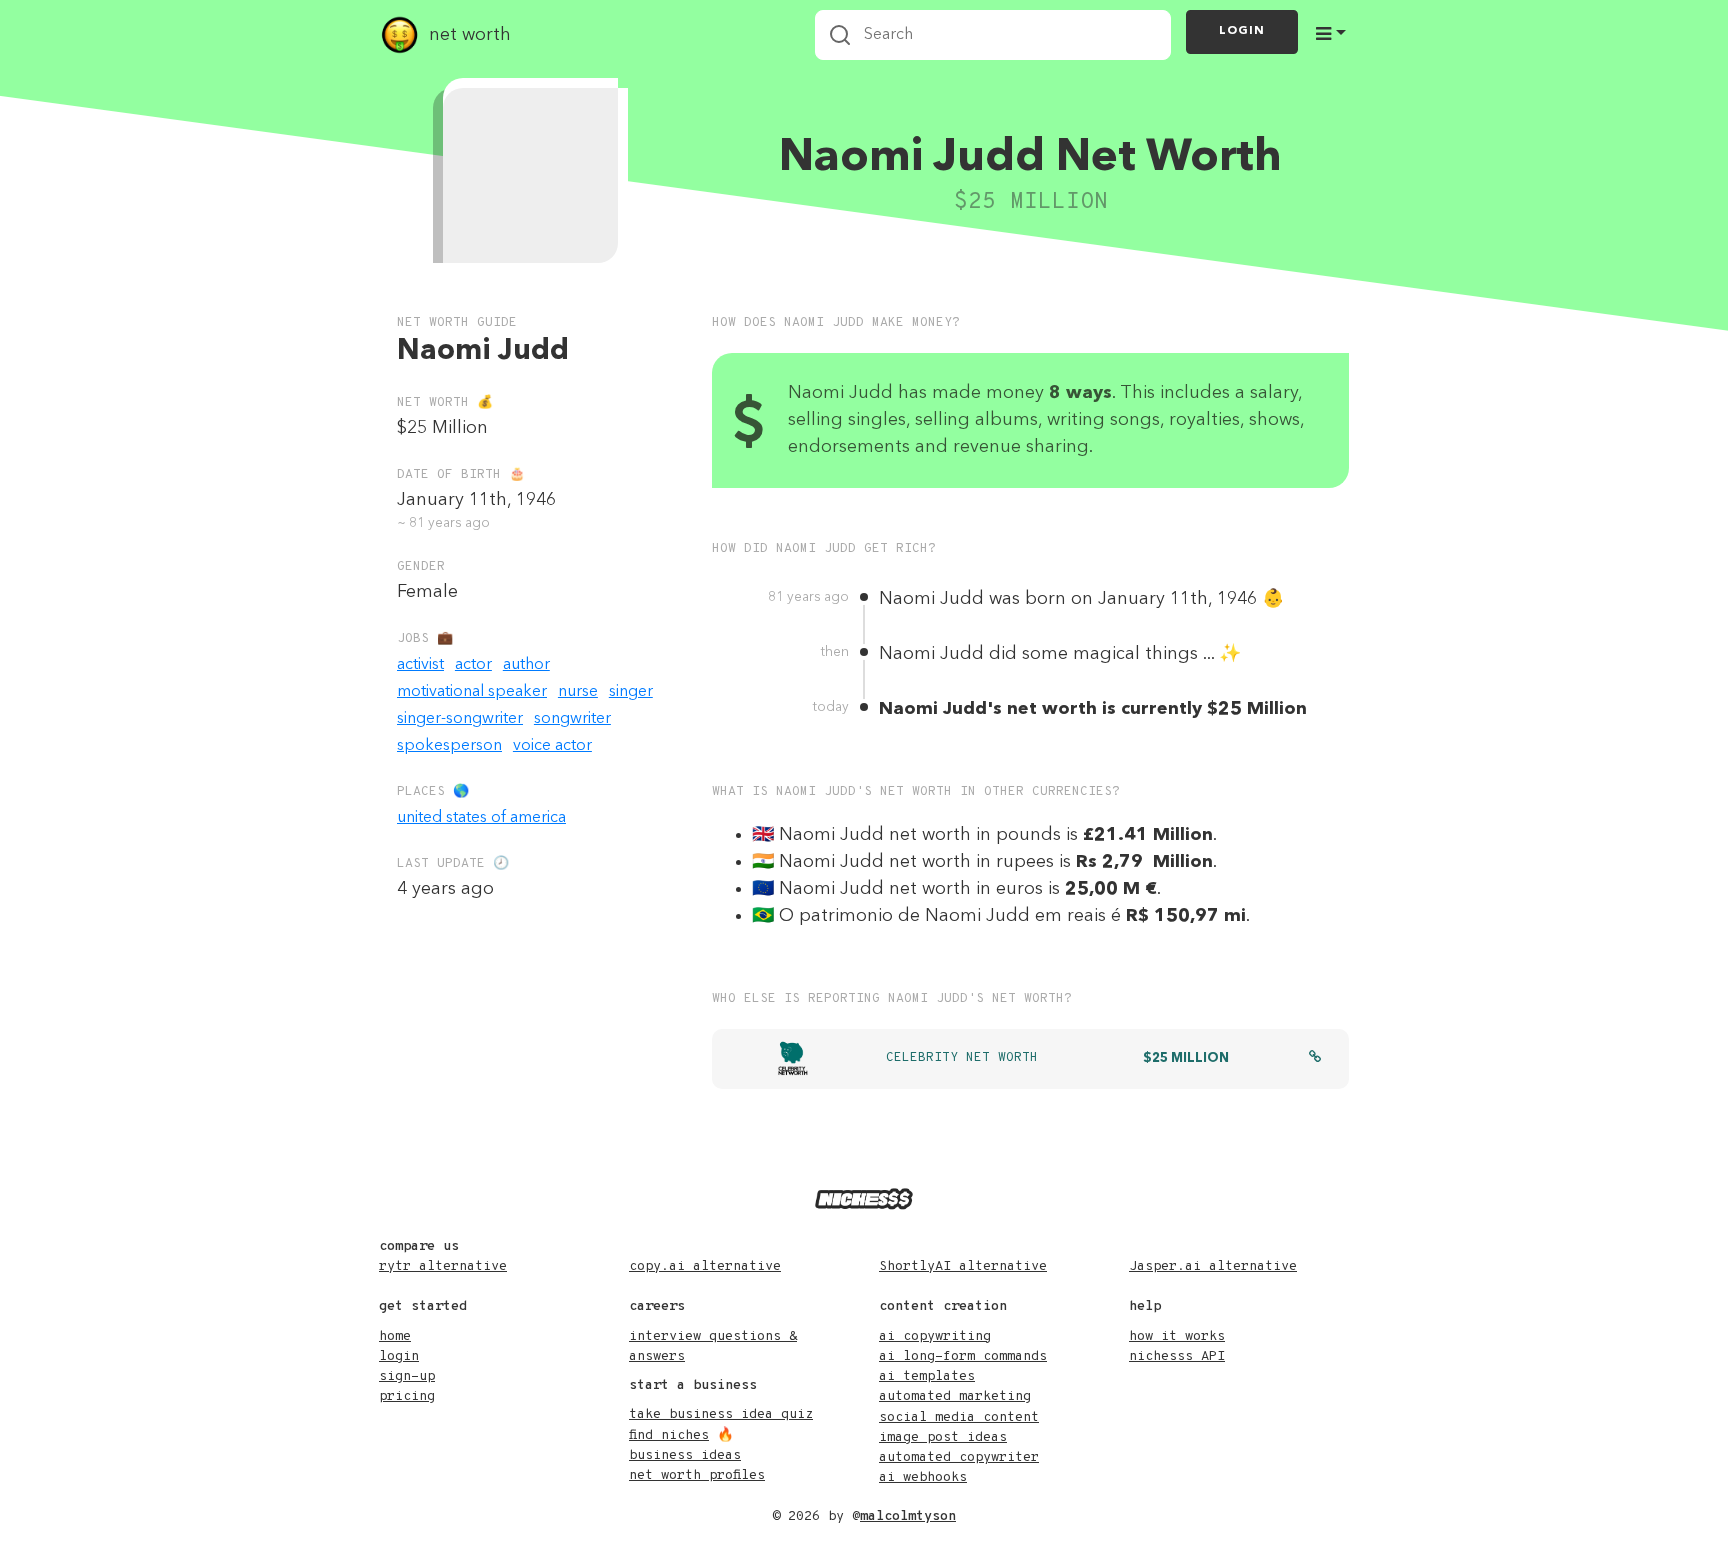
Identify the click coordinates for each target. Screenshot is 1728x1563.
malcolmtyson (908, 1516)
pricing (407, 1396)
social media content (959, 1417)
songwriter (572, 719)
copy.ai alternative (705, 1266)
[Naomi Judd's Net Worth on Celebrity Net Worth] (1315, 1059)
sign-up (407, 1376)
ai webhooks (923, 1477)
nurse (578, 692)
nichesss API (1177, 1356)
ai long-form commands (963, 1356)
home (395, 1336)
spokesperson (449, 746)
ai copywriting (935, 1336)
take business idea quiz (721, 1414)
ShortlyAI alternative (963, 1266)
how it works (1177, 1336)
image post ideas (943, 1437)
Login (1242, 31)
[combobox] (993, 35)
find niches (669, 1435)
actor (473, 665)
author (526, 665)
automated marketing (955, 1396)
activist (420, 665)
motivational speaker (472, 692)
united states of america (481, 818)
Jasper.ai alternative (1213, 1266)
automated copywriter (959, 1457)
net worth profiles (697, 1475)
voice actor (552, 746)
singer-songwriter (460, 719)
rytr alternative (443, 1266)
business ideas (685, 1455)
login (399, 1356)
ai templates (927, 1376)
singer (631, 692)
